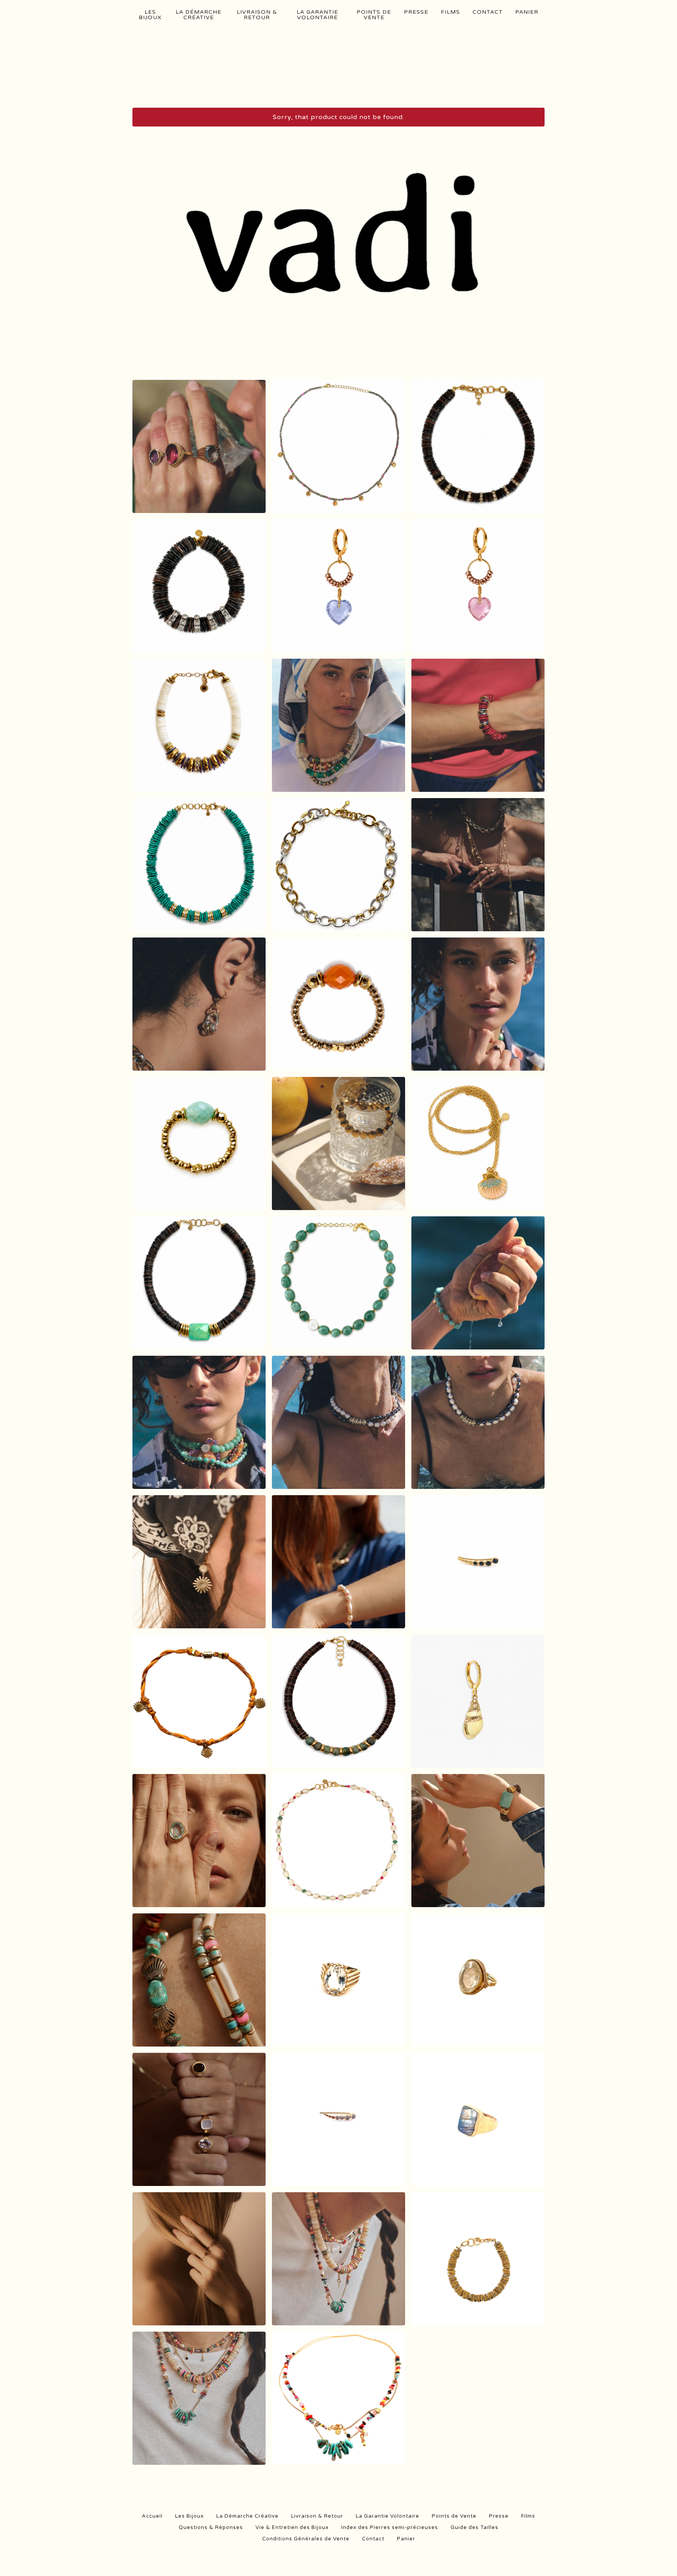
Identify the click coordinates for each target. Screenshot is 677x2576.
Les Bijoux (150, 15)
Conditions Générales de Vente (306, 2539)
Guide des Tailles (474, 2527)
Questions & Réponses (211, 2527)
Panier (527, 12)
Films (450, 12)
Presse (416, 12)
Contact (488, 12)
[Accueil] (339, 67)
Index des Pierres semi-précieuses (390, 2527)
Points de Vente (374, 15)
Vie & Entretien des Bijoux (292, 2527)
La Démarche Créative (198, 15)
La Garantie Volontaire (317, 15)
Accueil (152, 2516)
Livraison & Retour (257, 15)
